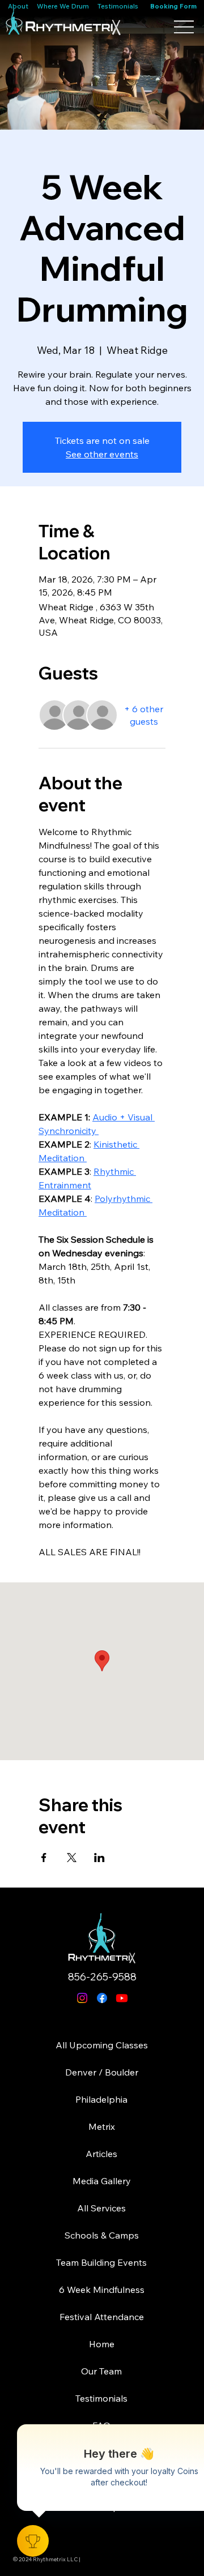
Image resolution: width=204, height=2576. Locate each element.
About (19, 6)
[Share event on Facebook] (44, 1858)
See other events (102, 454)
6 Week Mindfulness (102, 2290)
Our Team (101, 2371)
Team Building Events (101, 2262)
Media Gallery (102, 2181)
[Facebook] (102, 1998)
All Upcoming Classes (102, 2045)
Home (102, 2344)
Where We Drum (63, 6)
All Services (101, 2208)
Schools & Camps (102, 2235)
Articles (101, 2154)
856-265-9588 (102, 1977)
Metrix (102, 2126)
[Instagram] (82, 1998)
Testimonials (118, 6)
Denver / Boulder (102, 2072)
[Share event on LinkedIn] (99, 1858)
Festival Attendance (102, 2317)
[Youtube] (122, 1998)
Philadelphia (101, 2099)
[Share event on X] (72, 1858)
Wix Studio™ (122, 2565)
